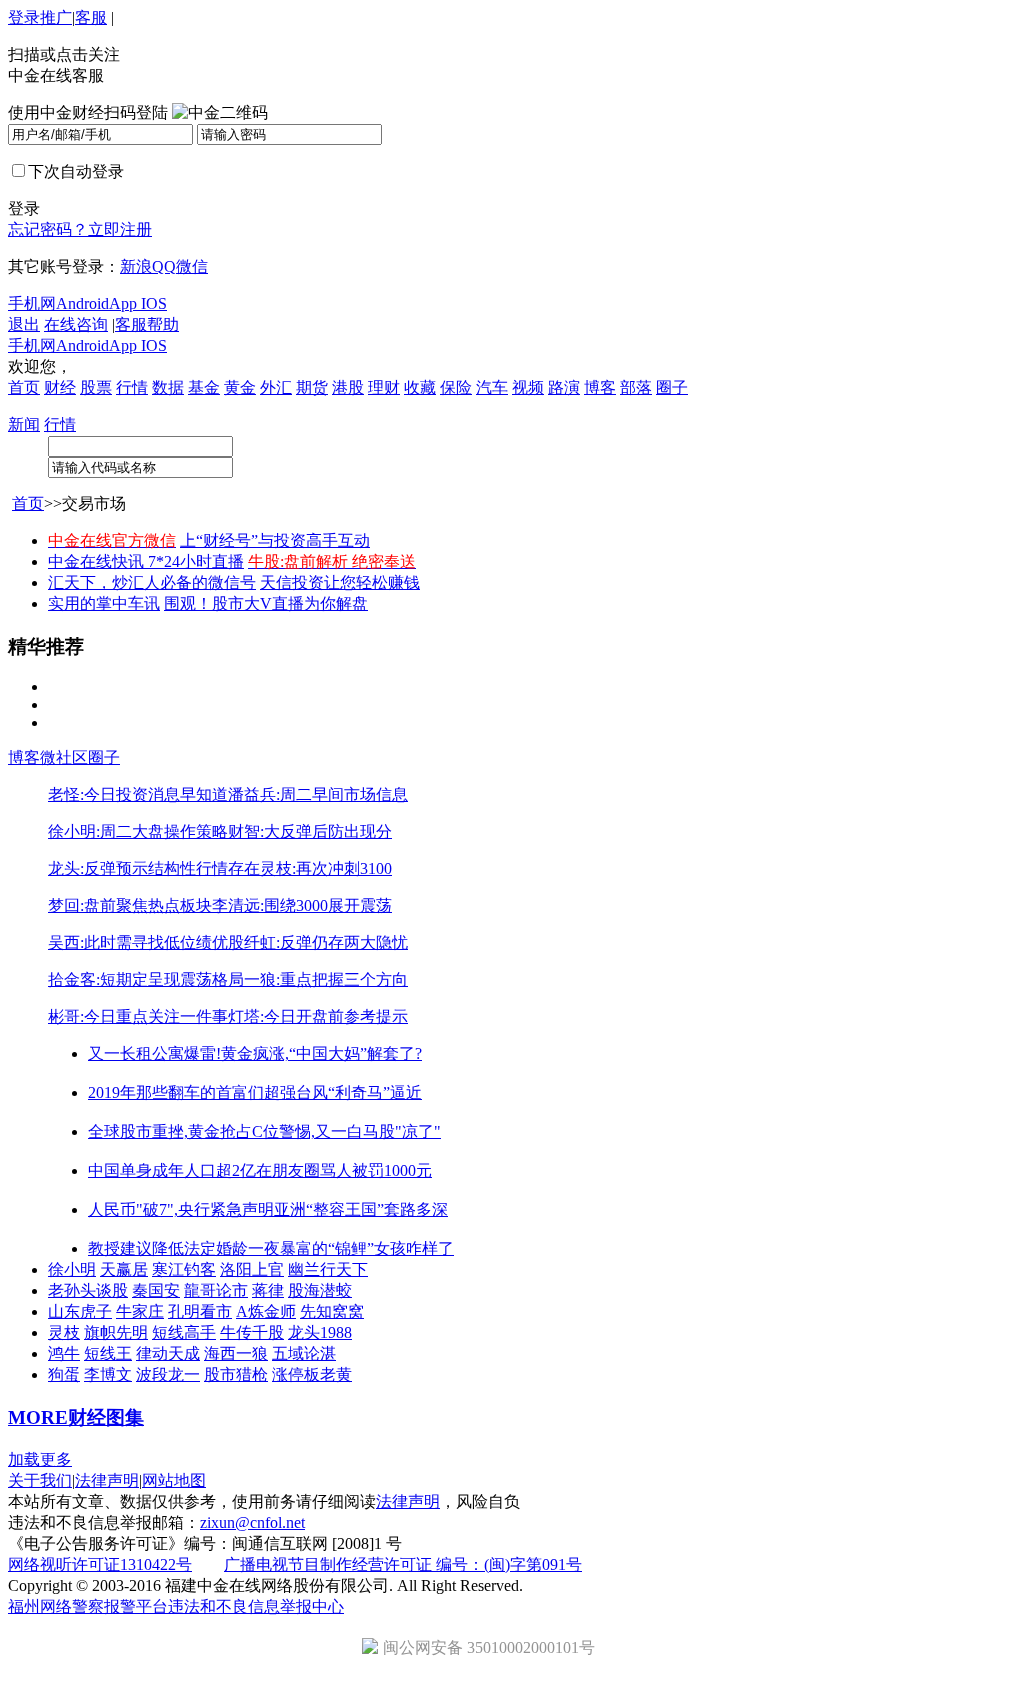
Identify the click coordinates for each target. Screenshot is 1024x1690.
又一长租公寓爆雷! (154, 1053)
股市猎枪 (236, 1374)
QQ (164, 266)
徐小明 (72, 1269)
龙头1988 (320, 1332)
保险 (456, 387)
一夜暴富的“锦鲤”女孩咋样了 (351, 1248)
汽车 (492, 387)
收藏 (420, 387)
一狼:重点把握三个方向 (326, 979)
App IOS (138, 303)
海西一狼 (236, 1353)
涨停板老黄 (312, 1374)
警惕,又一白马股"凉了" (360, 1131)
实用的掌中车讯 (104, 603)
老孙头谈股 (88, 1290)
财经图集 (106, 1417)
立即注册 (120, 229)
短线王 (108, 1353)
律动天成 (168, 1353)
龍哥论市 (216, 1290)
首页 (24, 387)
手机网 (32, 303)
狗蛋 (64, 1374)
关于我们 (40, 1480)
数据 (168, 387)
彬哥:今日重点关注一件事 (138, 1016)
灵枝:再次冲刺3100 (326, 868)
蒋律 (268, 1290)
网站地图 (174, 1480)
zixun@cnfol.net (252, 1522)
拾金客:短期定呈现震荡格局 (146, 979)
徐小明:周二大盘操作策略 (138, 831)
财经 (60, 387)
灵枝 (64, 1332)
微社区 (64, 757)
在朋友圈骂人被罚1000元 (344, 1170)
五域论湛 (304, 1353)
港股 (348, 387)
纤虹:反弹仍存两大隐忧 (326, 942)
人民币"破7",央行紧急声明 (181, 1209)
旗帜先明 (116, 1332)
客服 (91, 17)
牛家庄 (140, 1311)
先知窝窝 (332, 1311)
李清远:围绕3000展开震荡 (302, 905)
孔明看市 (200, 1311)
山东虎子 (80, 1311)
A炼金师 (266, 1311)
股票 (96, 387)
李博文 (108, 1374)
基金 (204, 387)
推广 (56, 17)
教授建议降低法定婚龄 (168, 1248)
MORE (38, 1417)
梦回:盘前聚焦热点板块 (130, 905)
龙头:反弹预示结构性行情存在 (154, 868)
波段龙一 (168, 1374)
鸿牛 (64, 1353)
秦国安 (156, 1290)
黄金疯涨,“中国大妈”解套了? (321, 1053)
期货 (312, 387)
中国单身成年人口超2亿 (172, 1170)
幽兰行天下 (328, 1269)
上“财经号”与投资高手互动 (275, 540)
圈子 (672, 387)
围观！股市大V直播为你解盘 (266, 603)
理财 (384, 387)
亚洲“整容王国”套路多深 (361, 1209)
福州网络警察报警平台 (88, 1606)
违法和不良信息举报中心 (256, 1606)
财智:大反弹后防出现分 (310, 831)
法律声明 (107, 1480)
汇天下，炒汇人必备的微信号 (152, 582)
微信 (192, 266)
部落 (636, 387)
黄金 (240, 387)
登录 (24, 17)
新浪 (136, 266)
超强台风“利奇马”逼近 (343, 1092)
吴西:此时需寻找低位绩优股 (146, 942)
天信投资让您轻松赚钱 (340, 582)
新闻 (24, 424)
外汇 (276, 387)
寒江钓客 (184, 1269)
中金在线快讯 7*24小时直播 (146, 561)
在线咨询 (76, 324)
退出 (24, 324)
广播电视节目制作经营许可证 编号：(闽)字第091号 (403, 1564)
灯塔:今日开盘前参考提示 (318, 1016)
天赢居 (124, 1269)
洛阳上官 (252, 1269)
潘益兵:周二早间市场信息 (318, 794)
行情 (132, 387)
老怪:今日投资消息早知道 (138, 794)
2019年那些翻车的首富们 (176, 1092)
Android (82, 303)
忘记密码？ (48, 229)
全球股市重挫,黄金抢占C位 (183, 1131)
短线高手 (184, 1332)
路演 (564, 387)
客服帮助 (147, 324)
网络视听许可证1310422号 (100, 1564)
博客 (600, 387)
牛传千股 (252, 1332)
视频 (528, 387)
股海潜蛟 (320, 1290)
